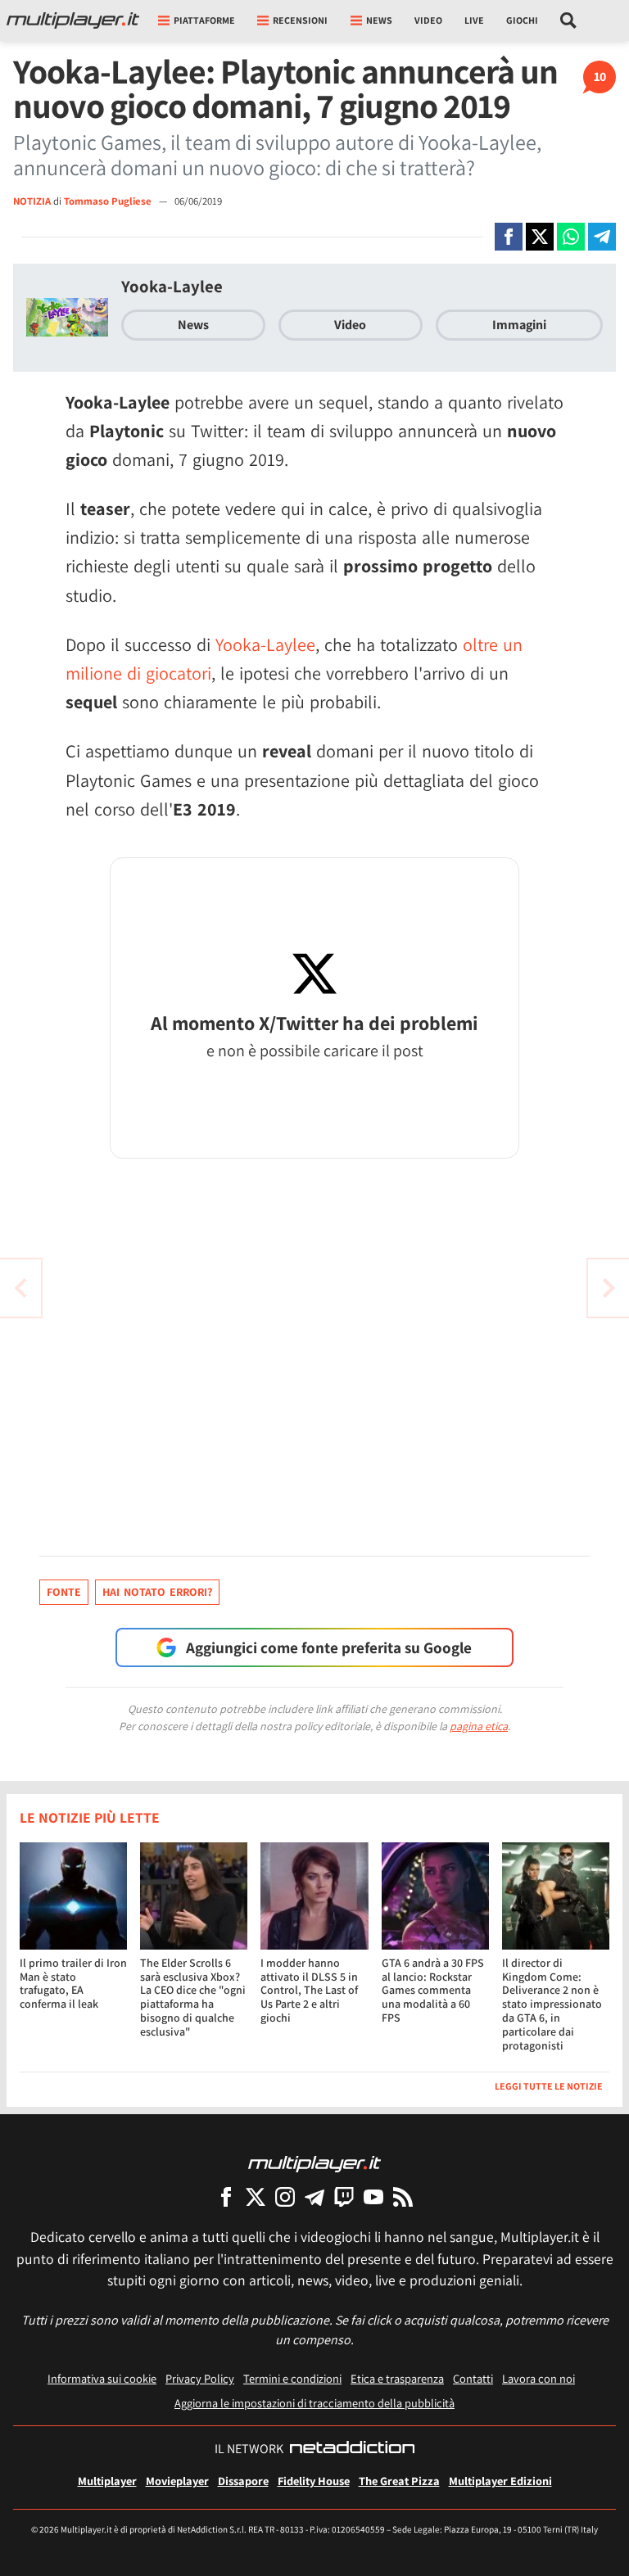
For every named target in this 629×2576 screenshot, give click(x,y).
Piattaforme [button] (204, 20)
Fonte (64, 1592)
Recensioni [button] (300, 20)
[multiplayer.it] (314, 2163)
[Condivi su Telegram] (602, 237)
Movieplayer (177, 2481)
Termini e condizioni (292, 2378)
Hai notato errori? (157, 1592)
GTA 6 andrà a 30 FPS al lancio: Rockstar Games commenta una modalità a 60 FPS (433, 1990)
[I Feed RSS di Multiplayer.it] (403, 2196)
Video (428, 20)
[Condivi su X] (540, 237)
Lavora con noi (538, 2378)
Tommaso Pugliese (109, 201)
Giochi (522, 20)
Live (474, 20)
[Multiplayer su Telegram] (314, 2196)
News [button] (379, 20)
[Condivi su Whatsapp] (571, 237)
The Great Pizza (399, 2481)
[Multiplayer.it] (73, 20)
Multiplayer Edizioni (500, 2481)
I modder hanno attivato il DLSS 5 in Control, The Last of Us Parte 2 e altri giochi (309, 1990)
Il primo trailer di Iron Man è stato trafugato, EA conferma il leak (73, 1983)
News (193, 325)
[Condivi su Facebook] (509, 237)
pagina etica (479, 1726)
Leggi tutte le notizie (549, 2086)
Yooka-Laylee (172, 286)
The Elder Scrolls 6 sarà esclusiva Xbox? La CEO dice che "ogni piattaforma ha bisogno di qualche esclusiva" (193, 1997)
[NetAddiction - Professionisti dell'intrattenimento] (352, 2449)
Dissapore (243, 2481)
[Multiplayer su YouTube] (373, 2196)
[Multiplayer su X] (256, 2196)
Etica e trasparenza (397, 2378)
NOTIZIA (32, 201)
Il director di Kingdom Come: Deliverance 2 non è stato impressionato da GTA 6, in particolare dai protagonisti (552, 2004)
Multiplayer (107, 2481)
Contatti (473, 2378)
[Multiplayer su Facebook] (226, 2196)
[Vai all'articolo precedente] (609, 1288)
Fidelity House (314, 2481)
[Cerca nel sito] (569, 20)
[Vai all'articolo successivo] (20, 1288)
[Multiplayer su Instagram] (285, 2196)
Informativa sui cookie (102, 2378)
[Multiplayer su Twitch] (344, 2196)
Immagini (519, 325)
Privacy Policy (200, 2378)
